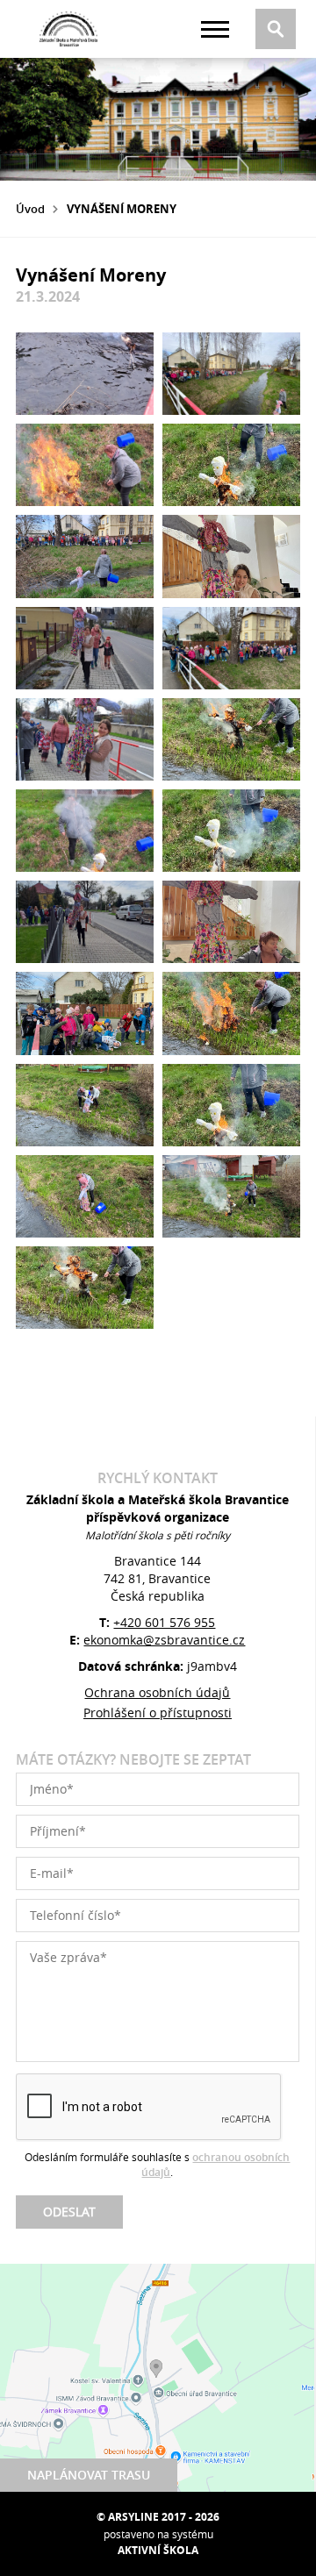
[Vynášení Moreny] (85, 374)
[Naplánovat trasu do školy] (157, 2378)
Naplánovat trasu (89, 2475)
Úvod (30, 209)
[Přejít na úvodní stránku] (68, 29)
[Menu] (215, 29)
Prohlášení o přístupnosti (158, 1713)
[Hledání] (276, 29)
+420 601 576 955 (164, 1622)
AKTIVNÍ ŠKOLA (158, 2550)
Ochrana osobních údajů (157, 1692)
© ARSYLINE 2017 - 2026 (158, 2517)
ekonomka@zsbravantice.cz (164, 1640)
